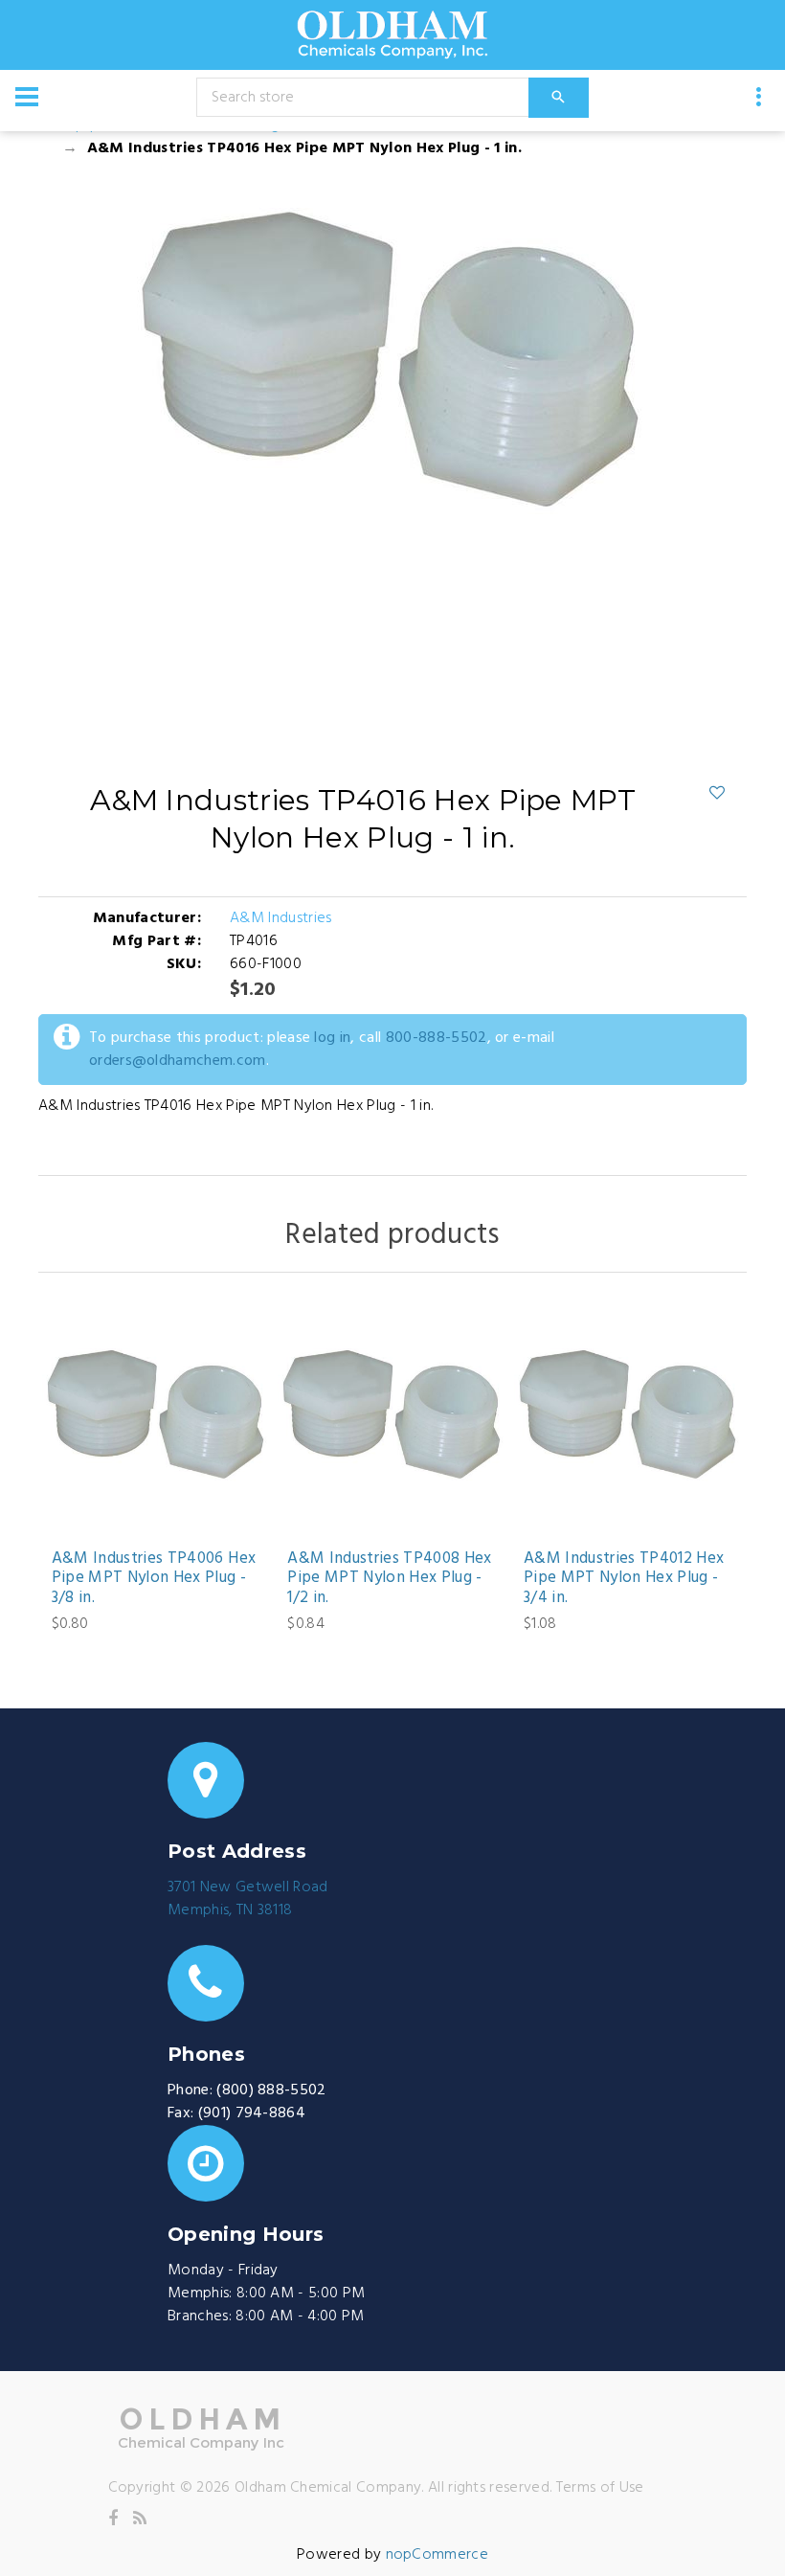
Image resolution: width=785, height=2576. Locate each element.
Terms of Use (600, 2488)
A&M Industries (280, 918)
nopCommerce (437, 2555)
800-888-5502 (437, 1038)
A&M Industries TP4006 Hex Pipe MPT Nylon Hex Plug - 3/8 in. (154, 1579)
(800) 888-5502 (271, 2090)
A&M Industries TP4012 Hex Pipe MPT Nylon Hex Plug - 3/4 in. (624, 1579)
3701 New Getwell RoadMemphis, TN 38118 (248, 1899)
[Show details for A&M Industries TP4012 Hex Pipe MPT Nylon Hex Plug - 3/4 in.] (628, 1416)
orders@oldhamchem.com (178, 1061)
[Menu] (27, 97)
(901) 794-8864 (252, 2113)
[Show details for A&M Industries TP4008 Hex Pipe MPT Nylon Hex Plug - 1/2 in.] (392, 1416)
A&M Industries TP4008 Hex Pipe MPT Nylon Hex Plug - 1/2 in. (390, 1579)
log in (332, 1038)
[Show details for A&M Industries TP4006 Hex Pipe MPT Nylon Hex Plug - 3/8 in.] (157, 1416)
